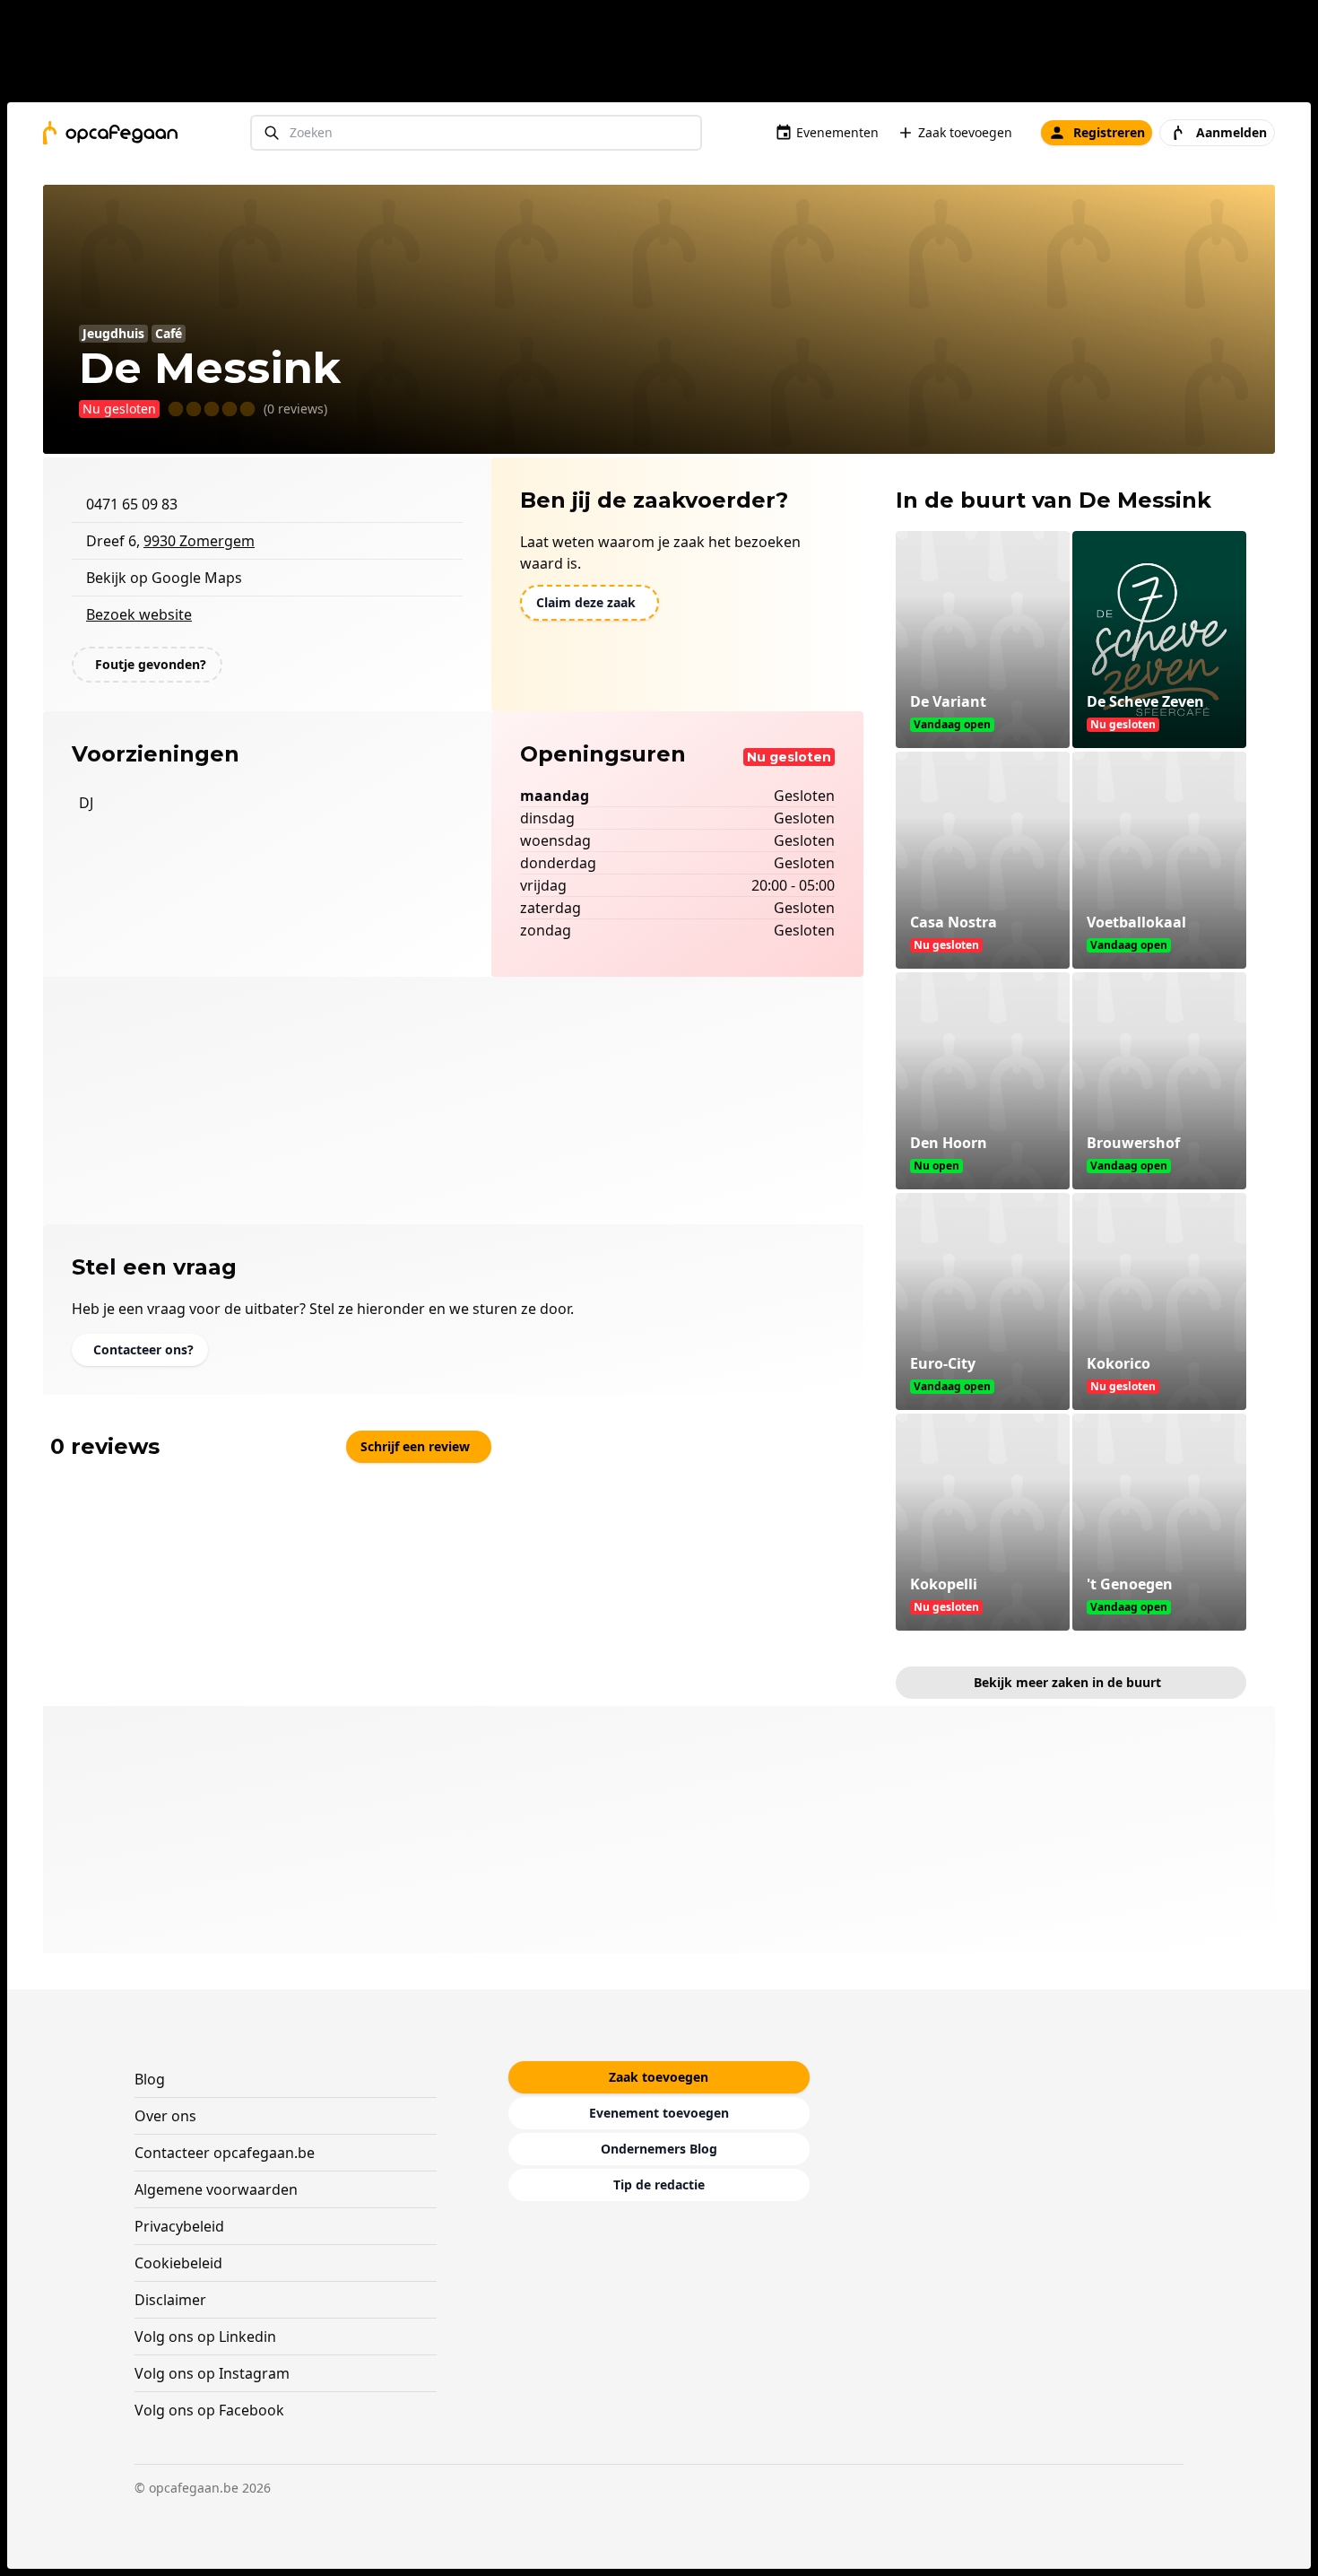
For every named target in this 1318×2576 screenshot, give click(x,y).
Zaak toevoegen (965, 132)
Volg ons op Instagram (212, 2373)
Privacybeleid (179, 2226)
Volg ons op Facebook (209, 2410)
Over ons (165, 2116)
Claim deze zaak (586, 602)
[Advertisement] (666, 55)
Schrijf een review (415, 1446)
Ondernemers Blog (659, 2149)
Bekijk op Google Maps (164, 578)
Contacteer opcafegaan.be (225, 2153)
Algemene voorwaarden (216, 2189)
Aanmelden (1231, 132)
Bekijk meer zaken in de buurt (1067, 1682)
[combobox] (476, 133)
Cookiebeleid (178, 2263)
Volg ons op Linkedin (205, 2337)
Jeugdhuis (113, 333)
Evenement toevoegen (659, 2113)
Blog (150, 2079)
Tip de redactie (659, 2184)
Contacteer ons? (143, 1349)
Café (169, 333)
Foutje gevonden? (151, 664)
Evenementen (837, 132)
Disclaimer (170, 2300)
